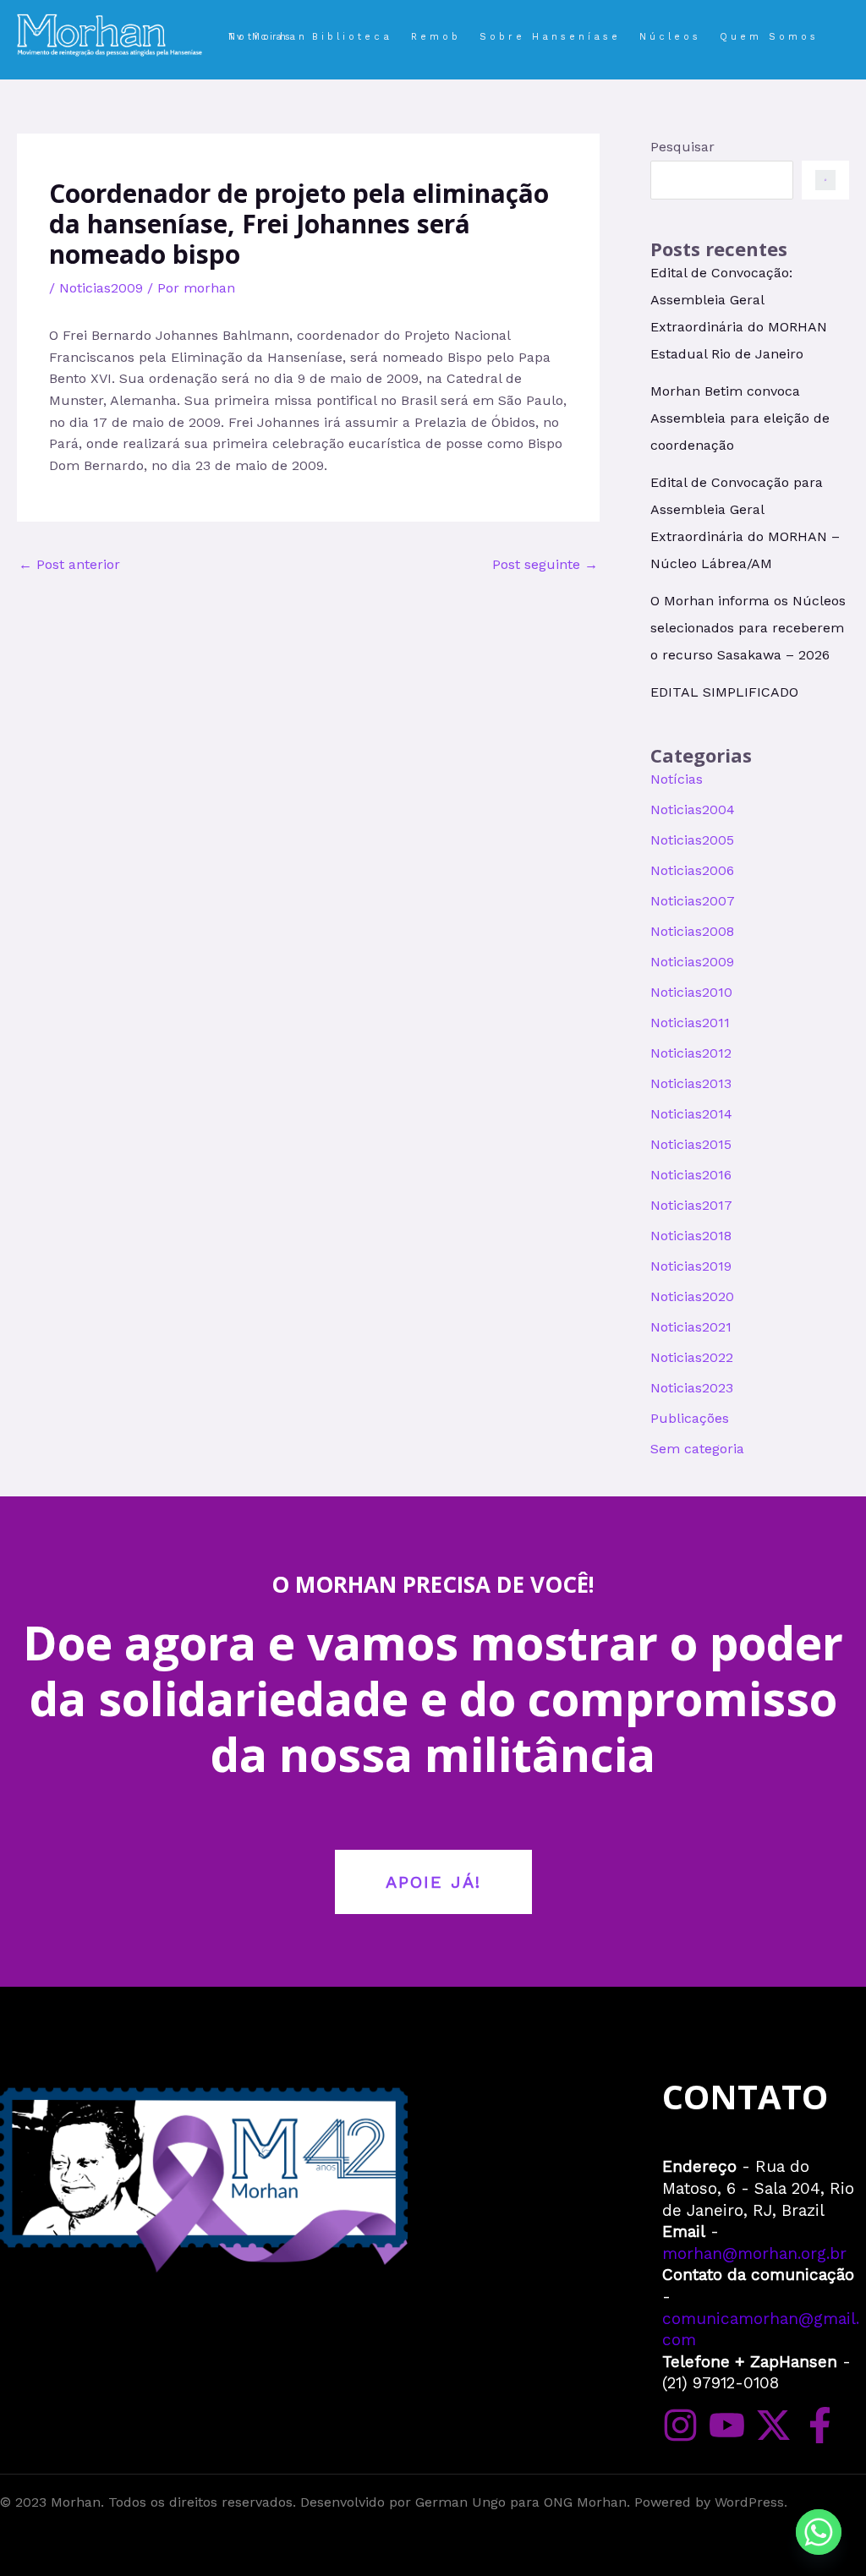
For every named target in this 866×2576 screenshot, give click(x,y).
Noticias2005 (692, 840)
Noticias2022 (692, 1357)
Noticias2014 (691, 1114)
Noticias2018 (691, 1236)
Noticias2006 (692, 870)
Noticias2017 (691, 1205)
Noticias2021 (691, 1327)
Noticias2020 (692, 1296)
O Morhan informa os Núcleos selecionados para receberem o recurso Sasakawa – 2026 (748, 628)
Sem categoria (697, 1449)
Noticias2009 (101, 288)
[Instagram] (680, 2425)
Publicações (690, 1418)
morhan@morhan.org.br (754, 2253)
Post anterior (69, 564)
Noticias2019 (691, 1266)
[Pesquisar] (825, 180)
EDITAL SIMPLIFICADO (724, 692)
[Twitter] (773, 2425)
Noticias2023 (692, 1388)
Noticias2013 (691, 1083)
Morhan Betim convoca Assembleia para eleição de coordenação (740, 418)
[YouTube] (727, 2425)
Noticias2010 (691, 992)
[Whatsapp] (819, 2532)
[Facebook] (820, 2425)
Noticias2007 (693, 901)
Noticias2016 (691, 1175)
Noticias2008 (692, 931)
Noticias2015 (691, 1144)
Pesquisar (682, 147)
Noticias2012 (691, 1053)
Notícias (677, 779)
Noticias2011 (690, 1023)
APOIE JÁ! (433, 1882)
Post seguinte (545, 564)
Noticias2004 (693, 809)
